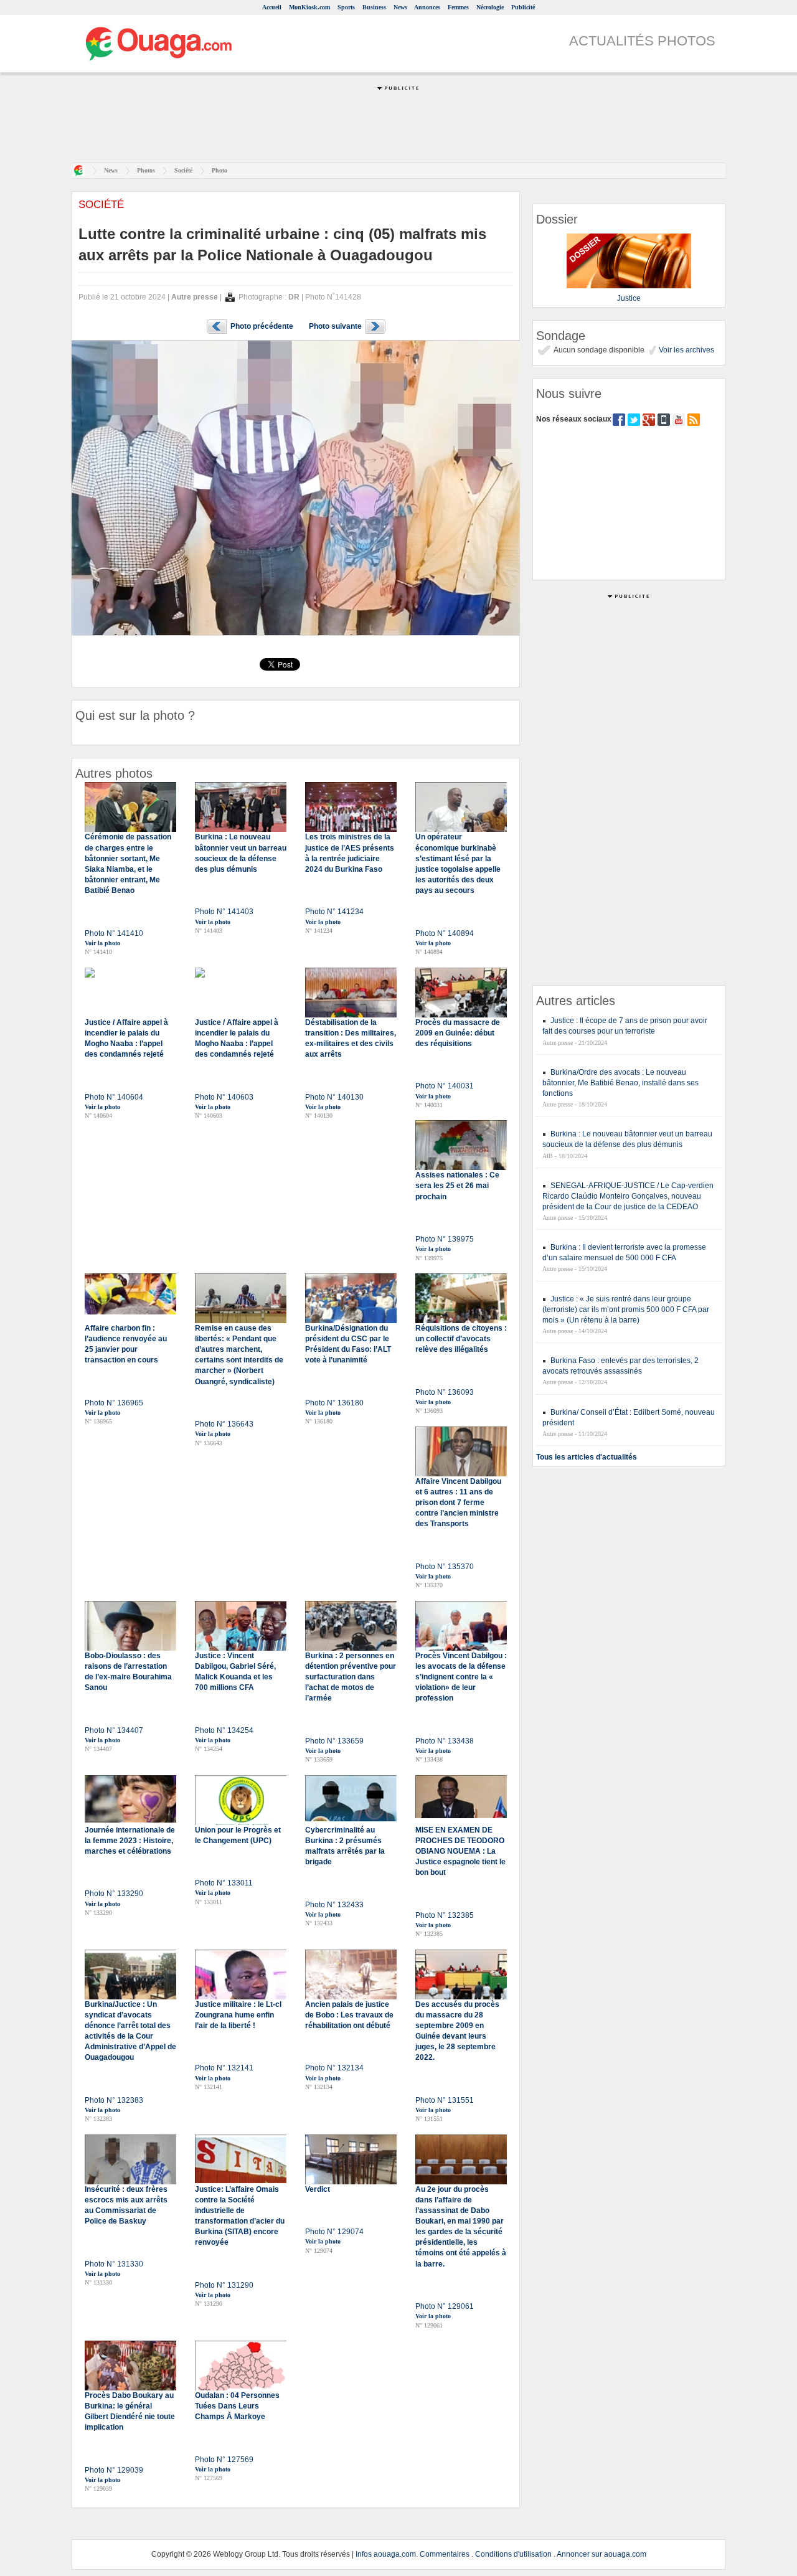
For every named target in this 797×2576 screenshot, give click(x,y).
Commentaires (445, 2554)
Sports (346, 7)
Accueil (272, 7)
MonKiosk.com (309, 7)
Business (374, 7)
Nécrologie (490, 7)
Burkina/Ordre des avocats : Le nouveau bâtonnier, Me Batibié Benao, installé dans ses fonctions (620, 1083)
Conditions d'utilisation (513, 2554)
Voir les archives (686, 350)
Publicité (523, 7)
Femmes (458, 7)
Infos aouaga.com (386, 2554)
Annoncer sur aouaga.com (601, 2554)
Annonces (427, 7)
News (400, 7)
